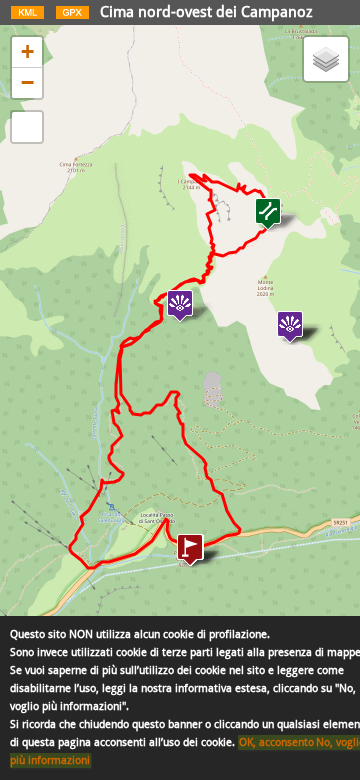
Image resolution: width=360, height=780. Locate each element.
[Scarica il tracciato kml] (27, 17)
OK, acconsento (276, 742)
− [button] (27, 82)
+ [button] (27, 51)
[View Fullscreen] (27, 127)
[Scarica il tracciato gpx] (72, 17)
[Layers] (326, 59)
